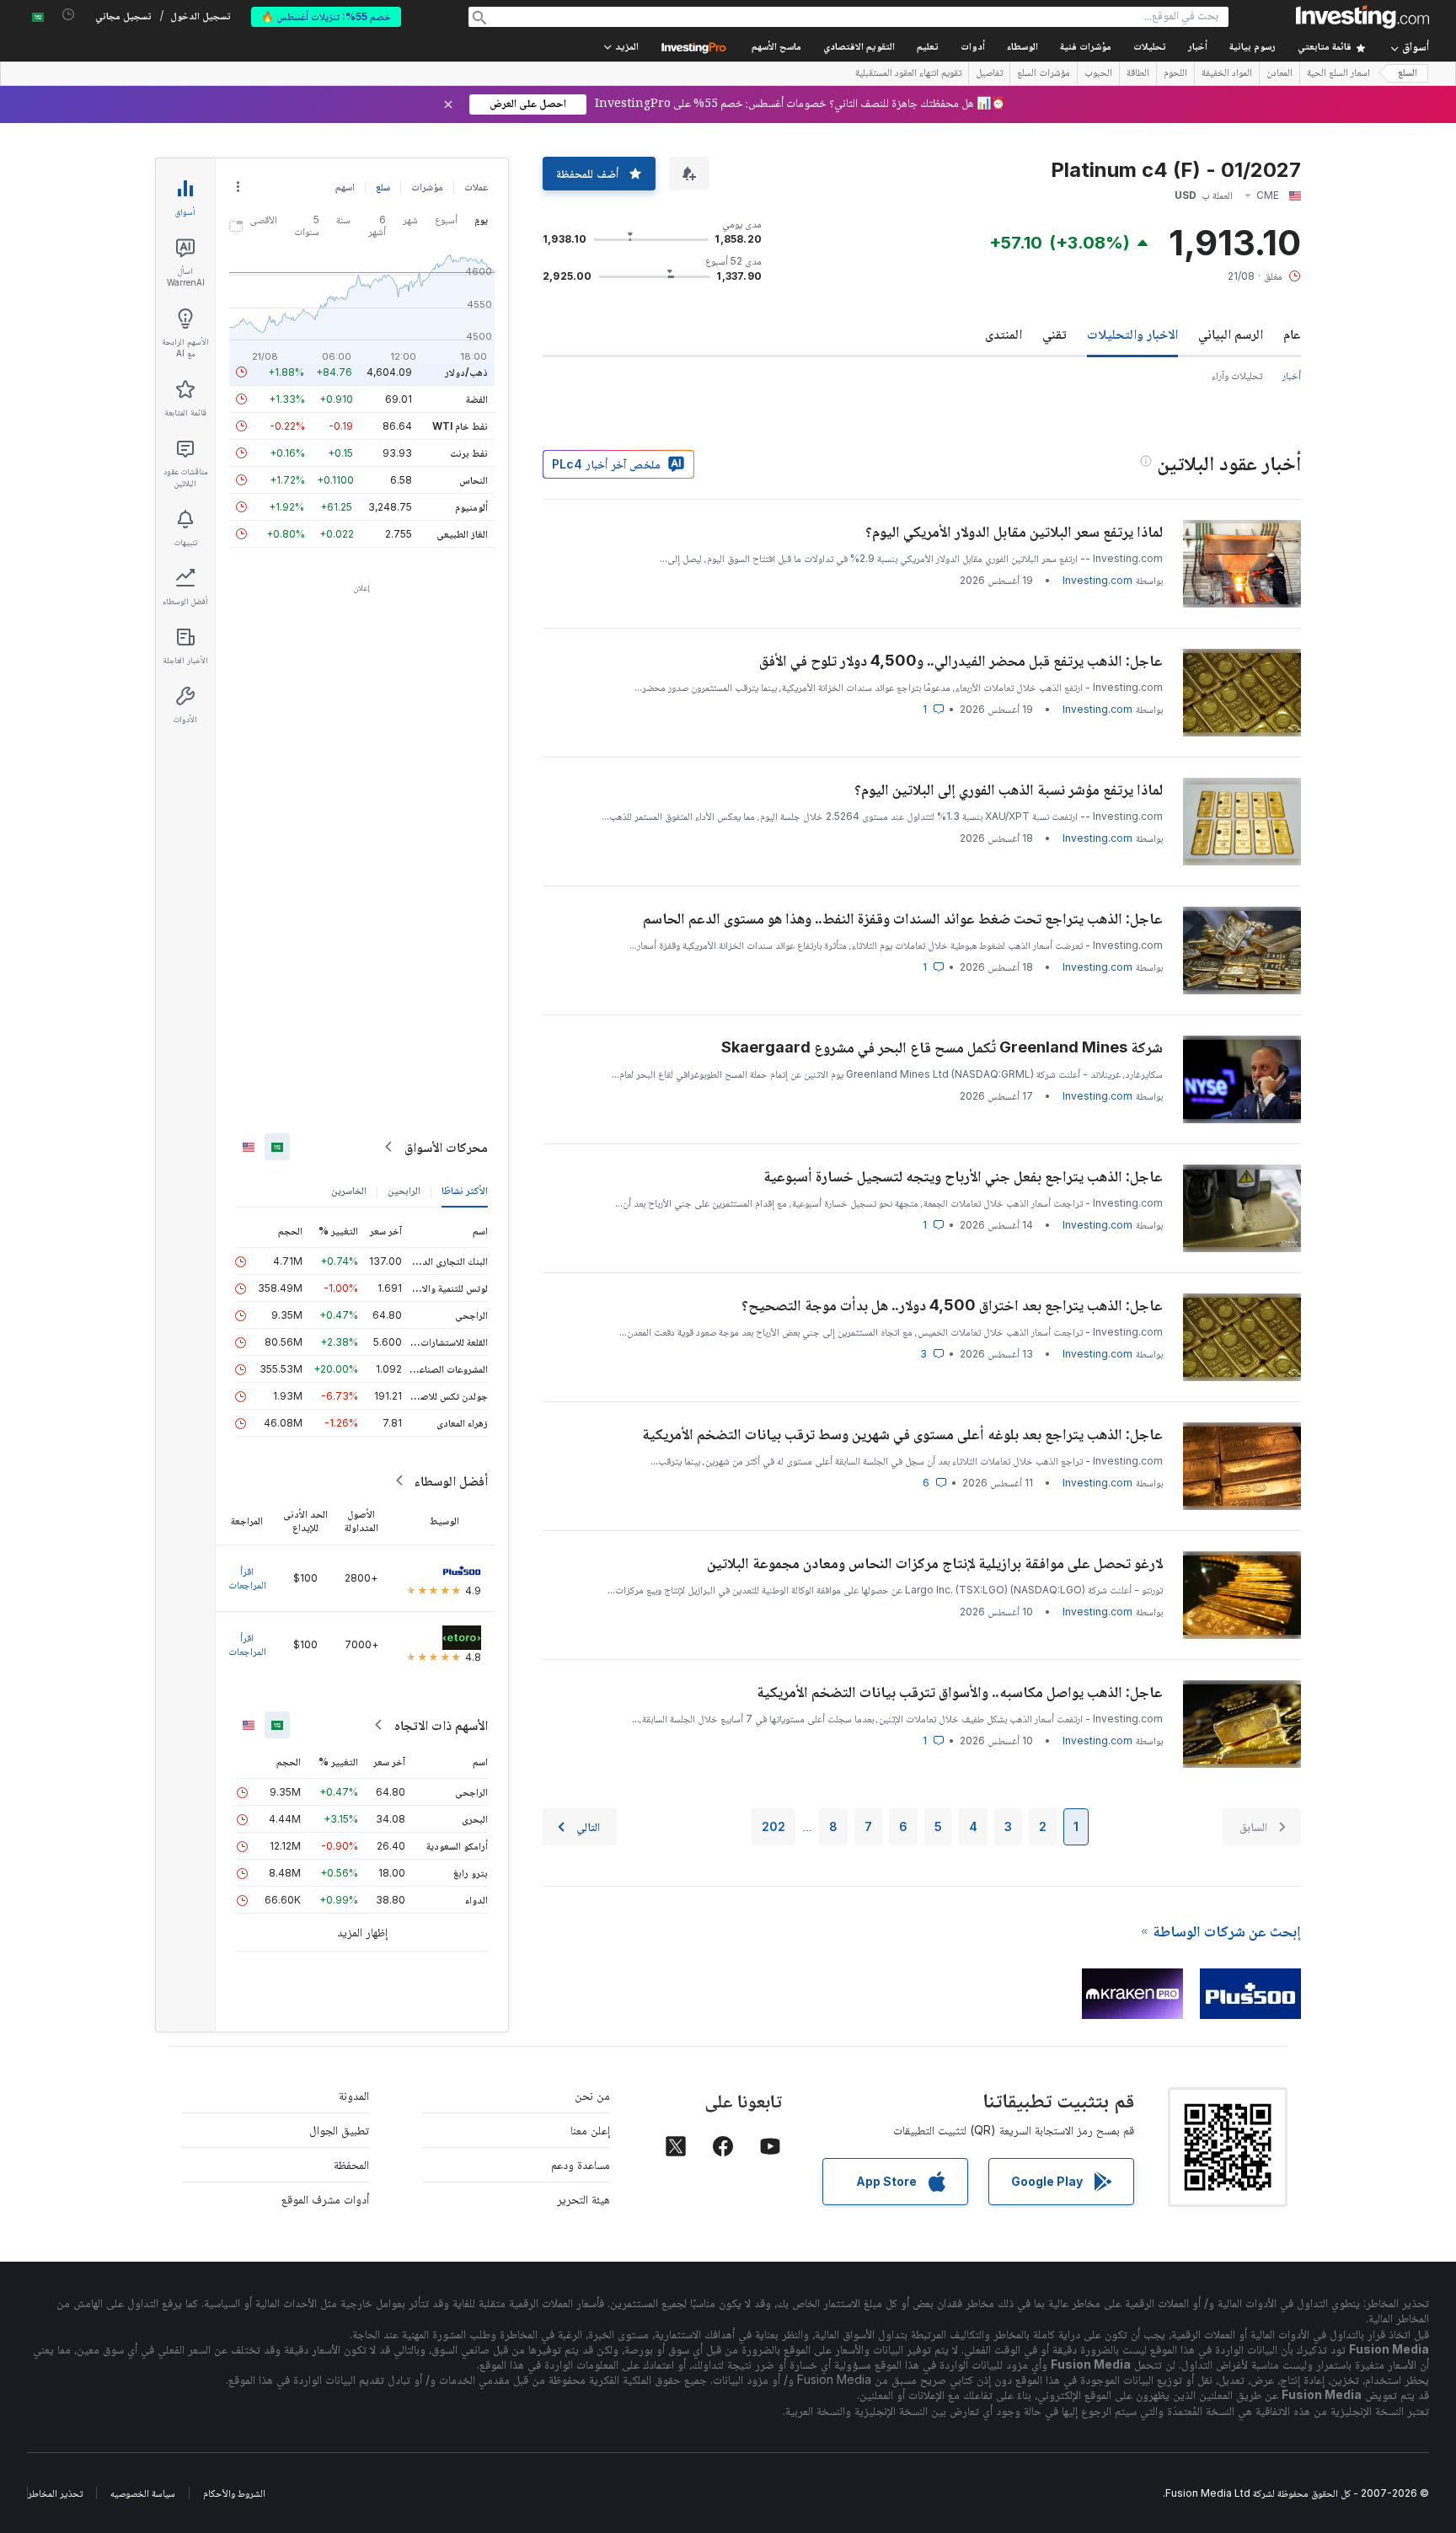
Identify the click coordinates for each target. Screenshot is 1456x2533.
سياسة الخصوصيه (143, 2493)
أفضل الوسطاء (451, 1481)
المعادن (1279, 74)
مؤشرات (427, 187)
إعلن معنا (590, 2130)
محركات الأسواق (446, 1147)
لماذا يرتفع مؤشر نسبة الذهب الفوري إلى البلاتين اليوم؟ (1009, 789)
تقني (1055, 334)
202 (773, 1826)
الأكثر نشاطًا (465, 1190)
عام (1292, 334)
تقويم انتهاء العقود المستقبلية (908, 74)
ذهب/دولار (466, 372)
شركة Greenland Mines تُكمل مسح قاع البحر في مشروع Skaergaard (942, 1047)
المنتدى (1004, 334)
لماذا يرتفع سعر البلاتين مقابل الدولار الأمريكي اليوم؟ (1014, 531)
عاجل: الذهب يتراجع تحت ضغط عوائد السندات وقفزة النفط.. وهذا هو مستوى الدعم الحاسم (903, 918)
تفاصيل (989, 74)
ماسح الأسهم (776, 48)
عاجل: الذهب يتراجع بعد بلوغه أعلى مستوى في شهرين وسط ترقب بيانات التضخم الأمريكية (902, 1434)
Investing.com (1097, 580)
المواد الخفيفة (1227, 74)
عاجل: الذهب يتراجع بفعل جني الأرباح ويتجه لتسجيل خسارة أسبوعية (963, 1176)
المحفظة (351, 2164)
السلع (1408, 74)
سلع (383, 187)
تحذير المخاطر (55, 2493)
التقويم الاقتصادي (859, 48)
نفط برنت (469, 453)
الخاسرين (349, 1190)
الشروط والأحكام (234, 2493)
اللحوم (1175, 74)
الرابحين (404, 1190)
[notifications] (69, 15)
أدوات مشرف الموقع (325, 2199)
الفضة (477, 399)
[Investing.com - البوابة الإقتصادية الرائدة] (1362, 17)
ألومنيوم (471, 507)
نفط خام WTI (460, 426)
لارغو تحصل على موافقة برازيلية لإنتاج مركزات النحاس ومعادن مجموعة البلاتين (935, 1563)
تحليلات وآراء (1237, 375)
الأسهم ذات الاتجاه (441, 1725)
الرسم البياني (1231, 334)
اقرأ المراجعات (247, 1578)
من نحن (592, 2095)
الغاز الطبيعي (462, 534)
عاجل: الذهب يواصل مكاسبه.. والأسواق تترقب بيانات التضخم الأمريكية (960, 1692)
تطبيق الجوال (339, 2130)
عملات (476, 187)
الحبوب (1098, 74)
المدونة (354, 2095)
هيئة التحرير (583, 2199)
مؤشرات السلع (1044, 74)
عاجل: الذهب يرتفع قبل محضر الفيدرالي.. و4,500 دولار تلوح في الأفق (961, 660)
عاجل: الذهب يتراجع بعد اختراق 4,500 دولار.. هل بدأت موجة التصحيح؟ (952, 1305)
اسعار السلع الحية (1338, 74)
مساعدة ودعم (581, 2164)
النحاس (474, 480)
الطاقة (1138, 74)
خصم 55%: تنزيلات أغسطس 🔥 (326, 16)
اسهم (345, 187)
